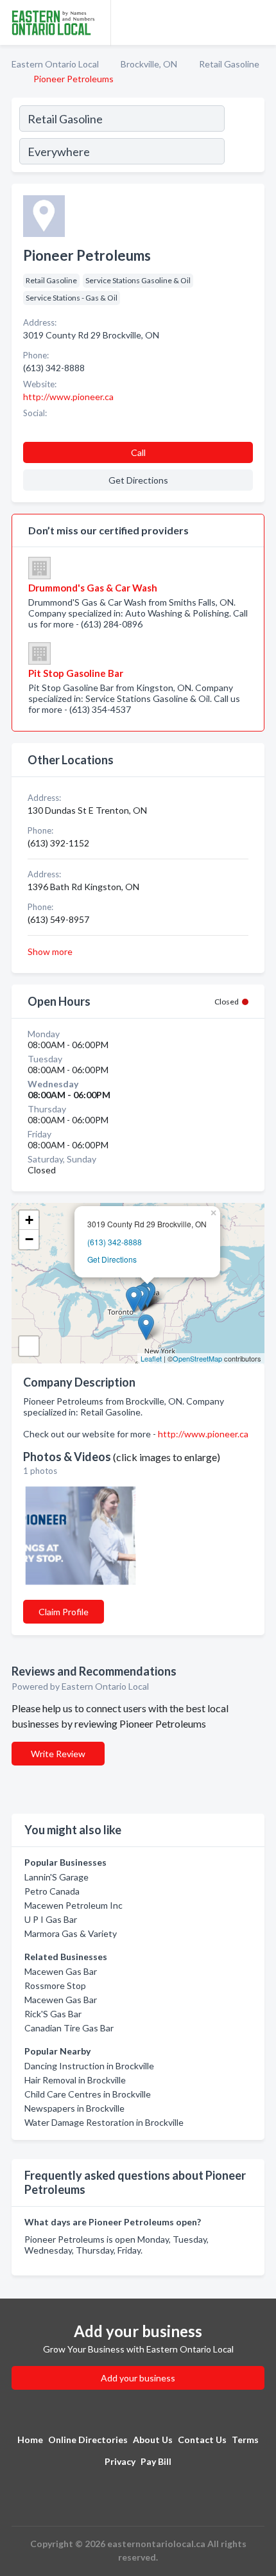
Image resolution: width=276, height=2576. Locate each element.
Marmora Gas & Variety (71, 1933)
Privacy (120, 2461)
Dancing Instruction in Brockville (89, 2066)
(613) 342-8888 (115, 1242)
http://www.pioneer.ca (203, 1434)
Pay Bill (156, 2461)
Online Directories (88, 2440)
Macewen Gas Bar (61, 1971)
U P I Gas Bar (51, 1919)
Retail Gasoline (229, 64)
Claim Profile (64, 1612)
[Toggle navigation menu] (259, 22)
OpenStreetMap (197, 1358)
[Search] (244, 137)
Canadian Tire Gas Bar (69, 2028)
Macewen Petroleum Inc (73, 1905)
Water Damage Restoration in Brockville (104, 2122)
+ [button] (29, 1220)
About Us (153, 2440)
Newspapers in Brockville (74, 2108)
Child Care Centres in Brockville (88, 2094)
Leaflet (151, 1358)
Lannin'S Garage (56, 1877)
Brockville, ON (149, 64)
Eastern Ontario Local (55, 64)
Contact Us (202, 2440)
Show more (50, 951)
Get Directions (112, 1259)
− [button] (29, 1239)
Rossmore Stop (55, 1985)
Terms (245, 2440)
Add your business (138, 2378)
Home (30, 2440)
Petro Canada (52, 1891)
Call (138, 452)
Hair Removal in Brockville (75, 2080)
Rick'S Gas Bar (53, 2014)
